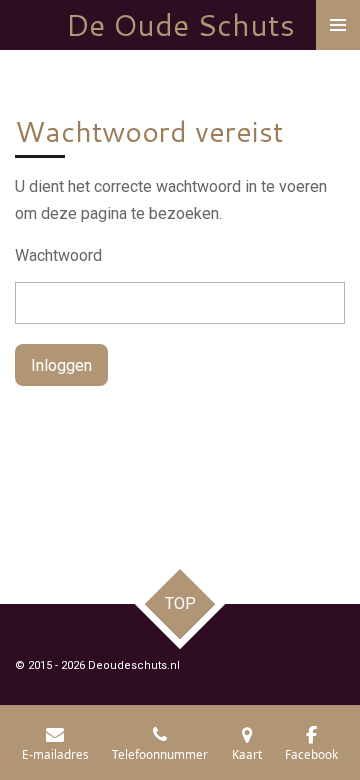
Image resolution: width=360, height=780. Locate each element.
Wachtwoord (58, 255)
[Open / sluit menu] (338, 25)
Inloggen (61, 365)
